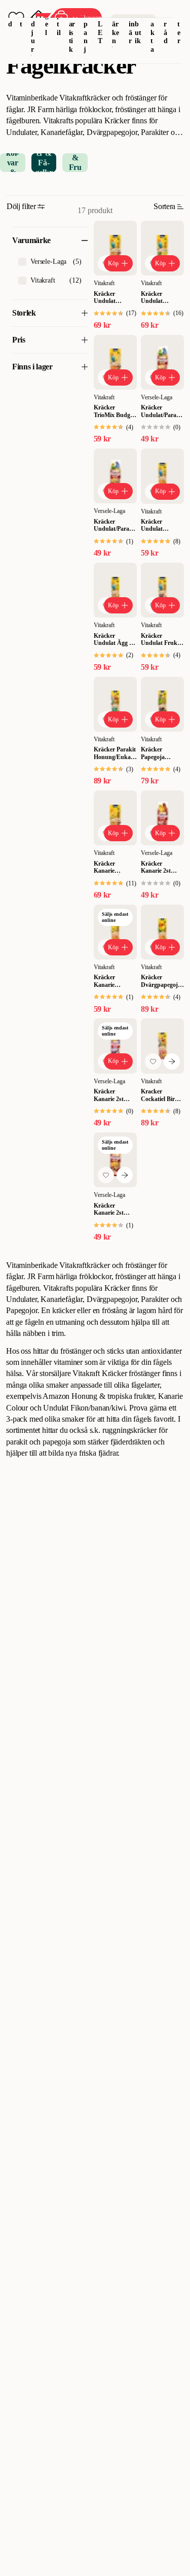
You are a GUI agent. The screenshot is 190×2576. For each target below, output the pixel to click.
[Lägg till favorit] (153, 1061)
